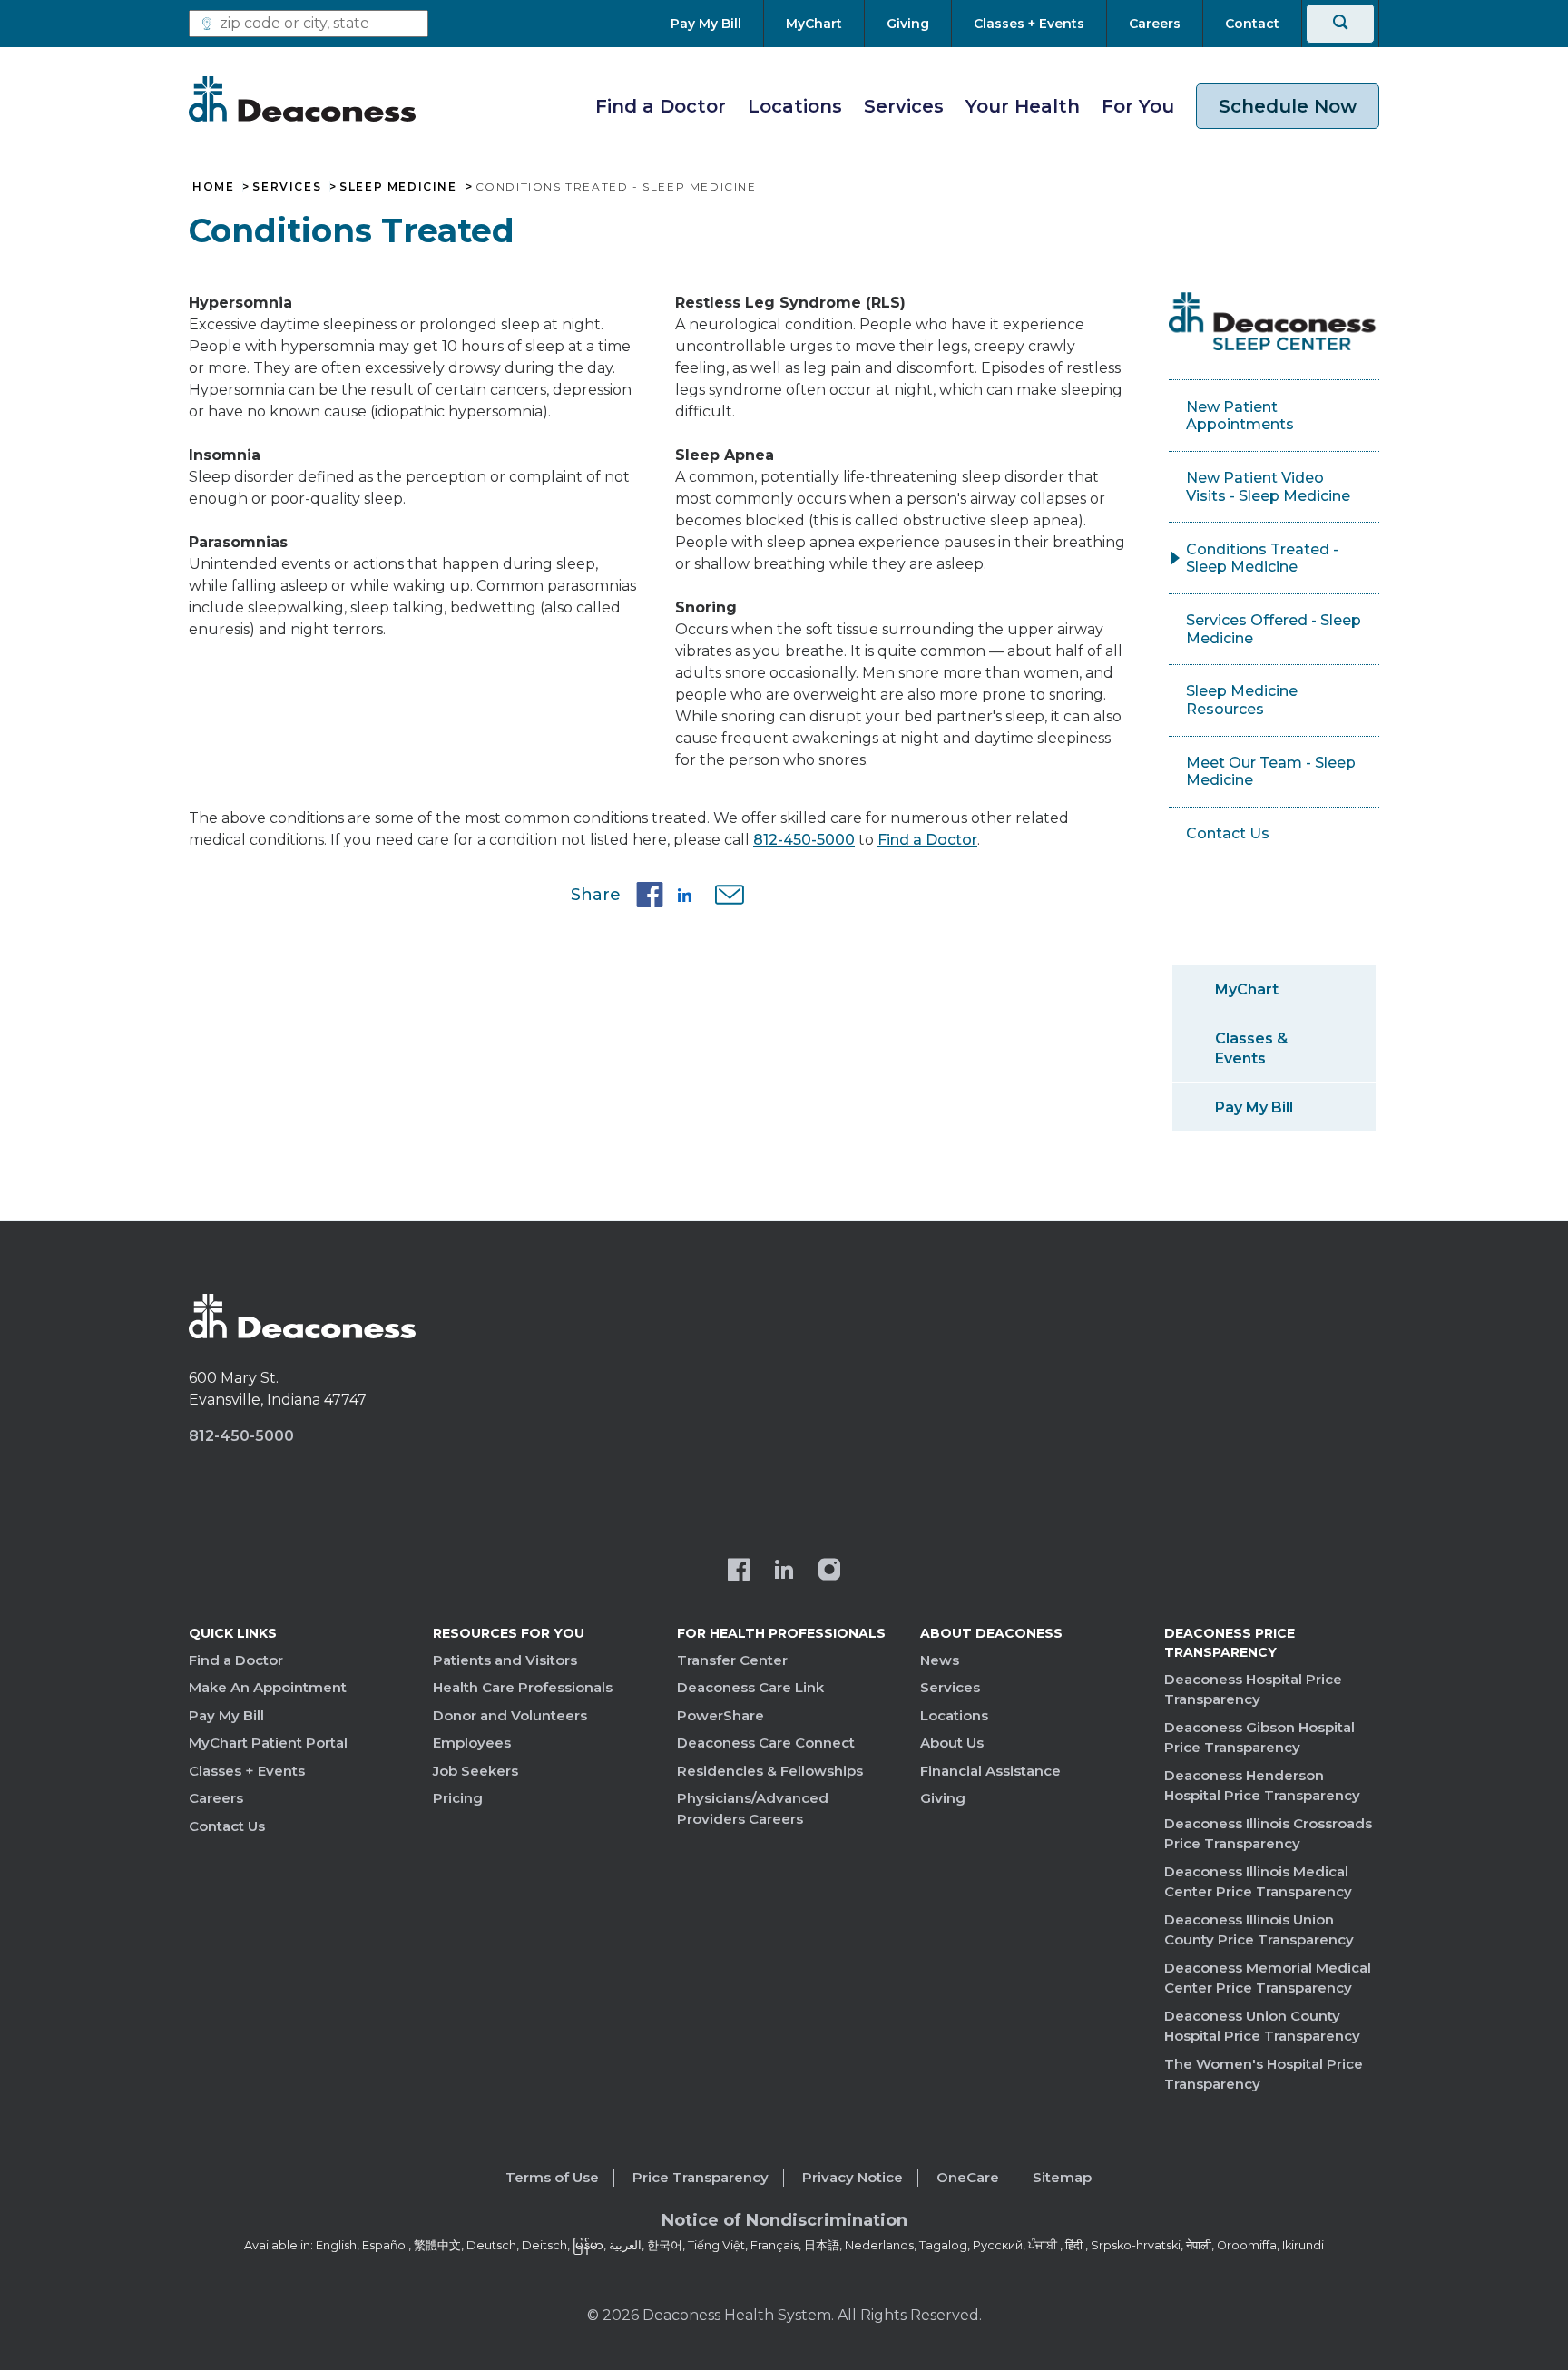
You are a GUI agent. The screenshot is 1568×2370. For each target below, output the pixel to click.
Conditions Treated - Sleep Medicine (1262, 558)
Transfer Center (732, 1660)
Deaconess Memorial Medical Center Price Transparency (1268, 1978)
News (940, 1660)
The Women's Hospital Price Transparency (1264, 2074)
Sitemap (1062, 2177)
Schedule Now (1288, 106)
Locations (795, 106)
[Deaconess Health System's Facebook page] (739, 1572)
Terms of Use (552, 2177)
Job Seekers (475, 1771)
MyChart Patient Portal (268, 1743)
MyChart (1247, 989)
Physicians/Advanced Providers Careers (753, 1808)
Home (213, 187)
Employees (472, 1743)
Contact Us (1228, 833)
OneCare (968, 2177)
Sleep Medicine (398, 187)
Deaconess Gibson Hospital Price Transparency (1259, 1738)
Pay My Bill (1254, 1107)
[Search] (1340, 24)
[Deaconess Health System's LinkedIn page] (784, 1572)
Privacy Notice (853, 2177)
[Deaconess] (302, 99)
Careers (216, 1798)
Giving (943, 1798)
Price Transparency (701, 2177)
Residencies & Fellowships (770, 1771)
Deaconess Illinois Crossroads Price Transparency (1268, 1834)
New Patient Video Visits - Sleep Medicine (1268, 487)
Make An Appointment (268, 1687)
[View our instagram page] (829, 1572)
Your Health (1023, 106)
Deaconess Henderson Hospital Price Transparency (1262, 1786)
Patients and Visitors (505, 1660)
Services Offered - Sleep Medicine (1274, 629)
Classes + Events (247, 1771)
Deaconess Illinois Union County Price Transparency (1259, 1930)
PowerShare (720, 1715)
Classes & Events (1251, 1048)
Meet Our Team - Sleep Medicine (1271, 772)
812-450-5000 (804, 840)
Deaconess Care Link (750, 1687)
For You (1138, 106)
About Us (952, 1743)
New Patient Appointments (1240, 416)
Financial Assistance (990, 1771)
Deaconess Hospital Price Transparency (1253, 1689)
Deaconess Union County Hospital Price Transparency (1262, 2026)
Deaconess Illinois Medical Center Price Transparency (1258, 1882)
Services (904, 106)
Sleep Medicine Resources (1242, 700)
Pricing (458, 1798)
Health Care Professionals (523, 1687)
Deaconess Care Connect (766, 1743)
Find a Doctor (661, 106)
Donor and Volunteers (510, 1715)
